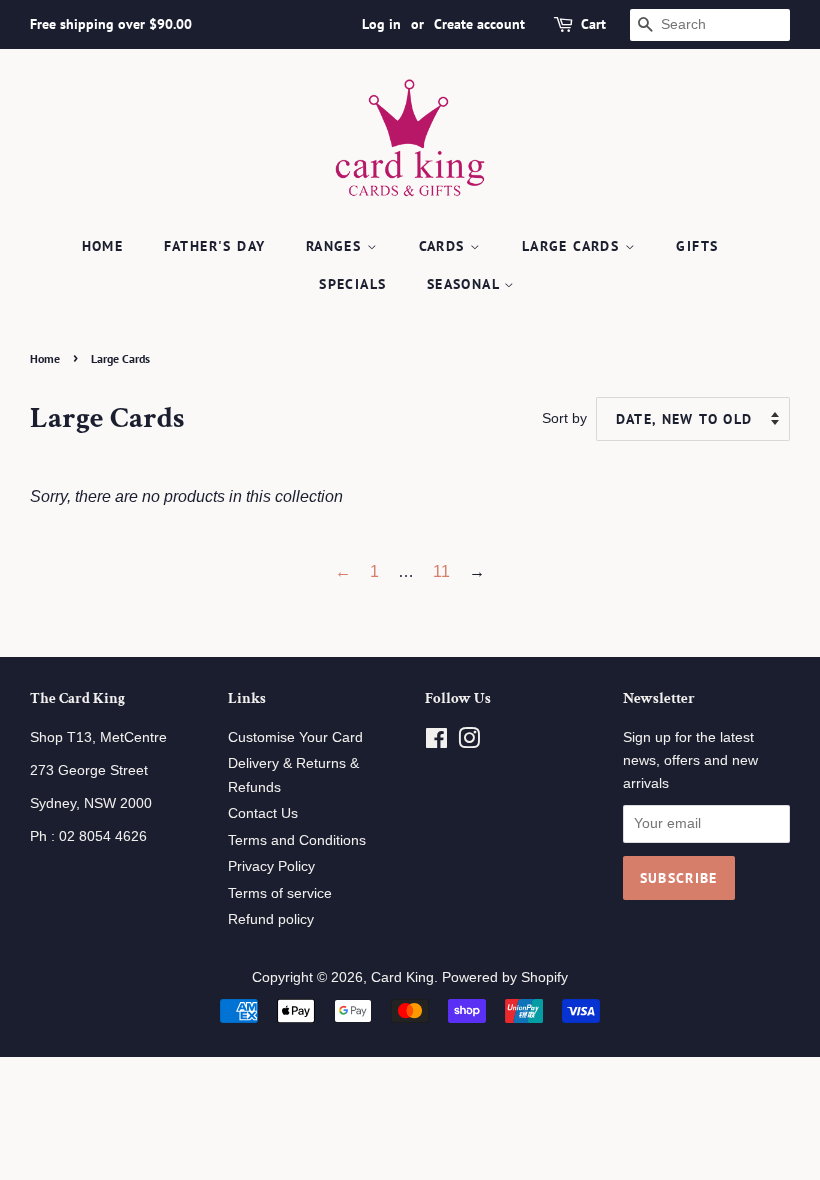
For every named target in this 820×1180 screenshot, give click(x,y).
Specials (352, 284)
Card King (402, 977)
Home (103, 246)
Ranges (336, 246)
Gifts (697, 246)
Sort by (564, 418)
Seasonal (466, 284)
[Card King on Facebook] (436, 742)
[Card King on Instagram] (469, 742)
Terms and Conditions (297, 840)
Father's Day (215, 246)
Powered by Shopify (505, 977)
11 (441, 571)
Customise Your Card (295, 737)
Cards (444, 246)
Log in (381, 24)
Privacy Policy (271, 866)
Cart (593, 24)
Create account (479, 24)
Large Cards (573, 246)
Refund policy (271, 919)
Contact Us (263, 813)
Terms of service (280, 893)
